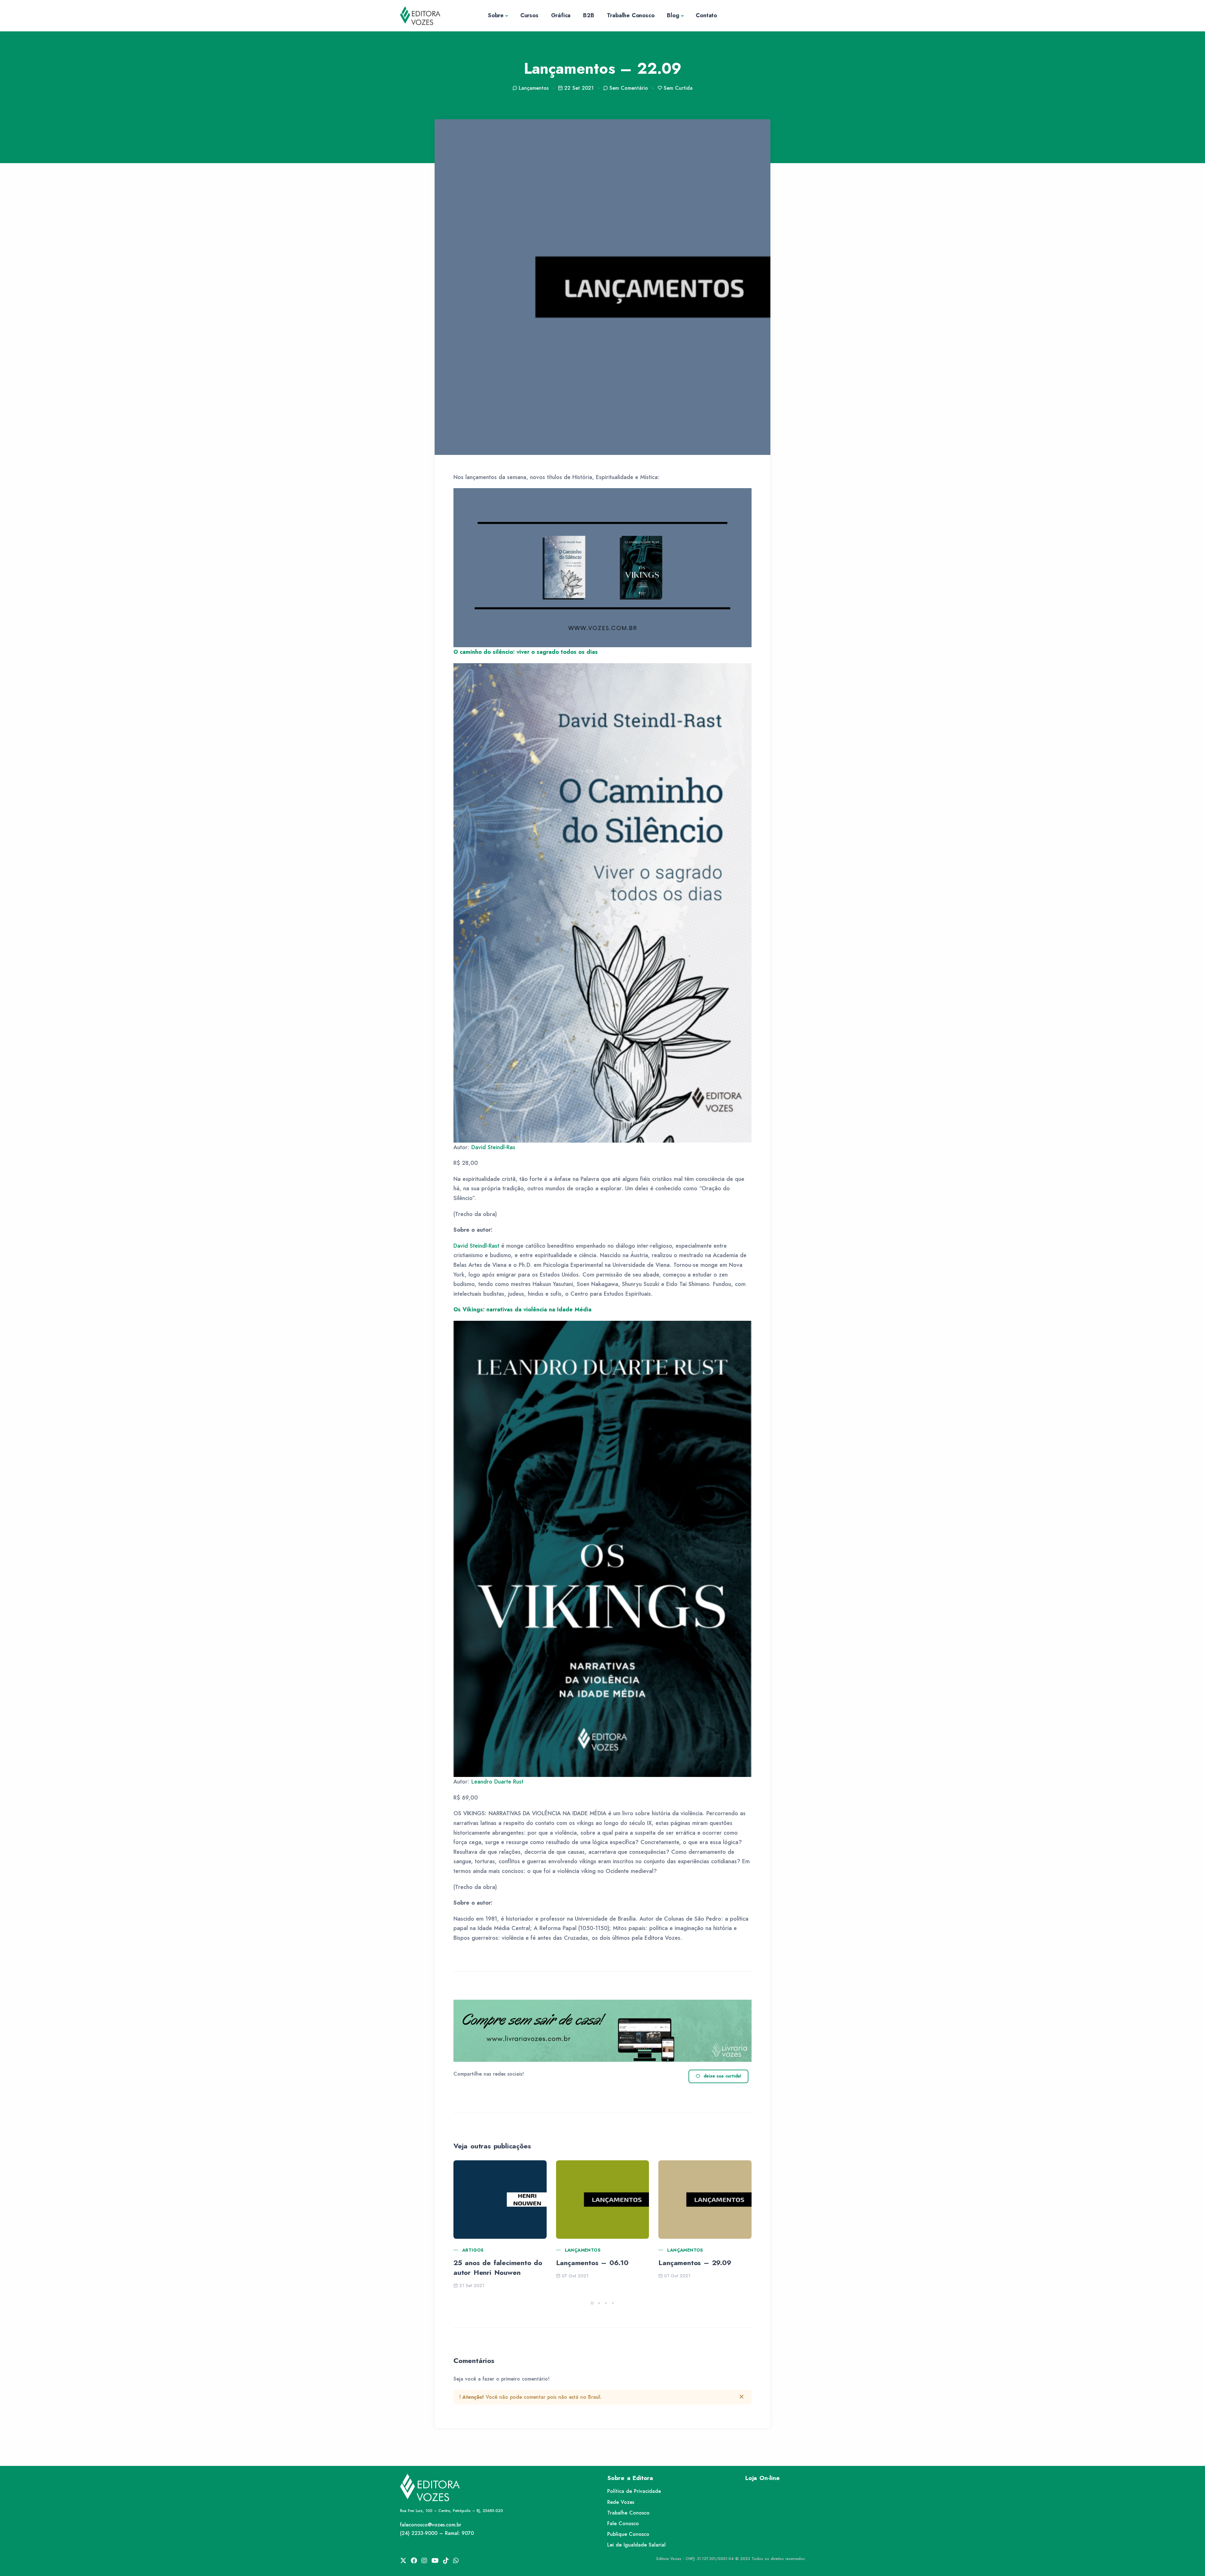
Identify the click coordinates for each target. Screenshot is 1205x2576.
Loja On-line (763, 2478)
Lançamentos (583, 2250)
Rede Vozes (621, 2502)
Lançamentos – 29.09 (695, 2263)
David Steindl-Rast (476, 1246)
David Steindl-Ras (493, 1147)
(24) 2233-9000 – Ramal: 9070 (437, 2533)
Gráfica (561, 15)
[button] (592, 2303)
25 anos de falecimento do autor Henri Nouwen (498, 2267)
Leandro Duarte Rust (497, 1782)
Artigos (473, 2250)
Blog (673, 15)
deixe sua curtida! (723, 2076)
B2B (589, 15)
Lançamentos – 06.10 (592, 2263)
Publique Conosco (628, 2534)
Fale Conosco (623, 2523)
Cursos (529, 15)
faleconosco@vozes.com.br (431, 2525)
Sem (629, 88)
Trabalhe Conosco (631, 15)
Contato (706, 15)
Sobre (496, 15)
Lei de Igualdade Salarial (636, 2545)
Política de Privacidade (634, 2491)
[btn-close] (742, 2397)
